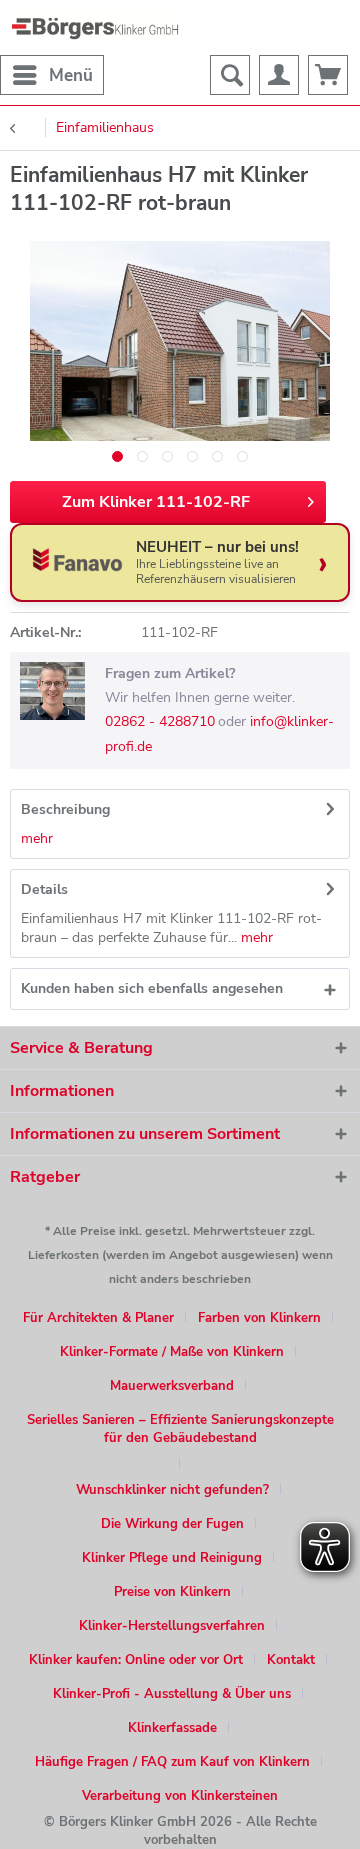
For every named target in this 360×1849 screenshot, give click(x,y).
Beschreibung (65, 809)
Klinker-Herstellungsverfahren (172, 1626)
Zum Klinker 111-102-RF (156, 502)
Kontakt (291, 1660)
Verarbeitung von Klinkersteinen (180, 1796)
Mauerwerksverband (172, 1386)
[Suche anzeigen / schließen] (230, 75)
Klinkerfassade (172, 1728)
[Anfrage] (328, 75)
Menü (71, 75)
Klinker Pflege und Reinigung (172, 1558)
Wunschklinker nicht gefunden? (172, 1490)
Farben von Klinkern (259, 1318)
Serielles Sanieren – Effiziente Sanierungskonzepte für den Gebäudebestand (180, 1429)
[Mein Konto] (279, 75)
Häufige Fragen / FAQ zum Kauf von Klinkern (172, 1762)
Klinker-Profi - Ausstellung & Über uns (172, 1694)
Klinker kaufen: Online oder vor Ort (136, 1660)
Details (44, 889)
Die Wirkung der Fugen (172, 1524)
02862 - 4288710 (160, 721)
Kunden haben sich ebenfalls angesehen (152, 988)
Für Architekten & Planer (98, 1318)
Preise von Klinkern (172, 1592)
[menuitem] (52, 75)
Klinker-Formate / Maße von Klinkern (172, 1352)
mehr (37, 838)
